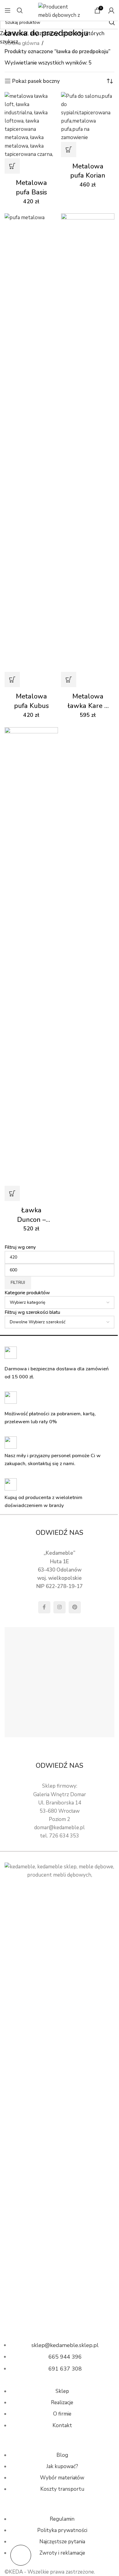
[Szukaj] (20, 10)
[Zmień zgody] (21, 2555)
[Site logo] (60, 10)
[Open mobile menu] (8, 10)
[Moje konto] (111, 10)
